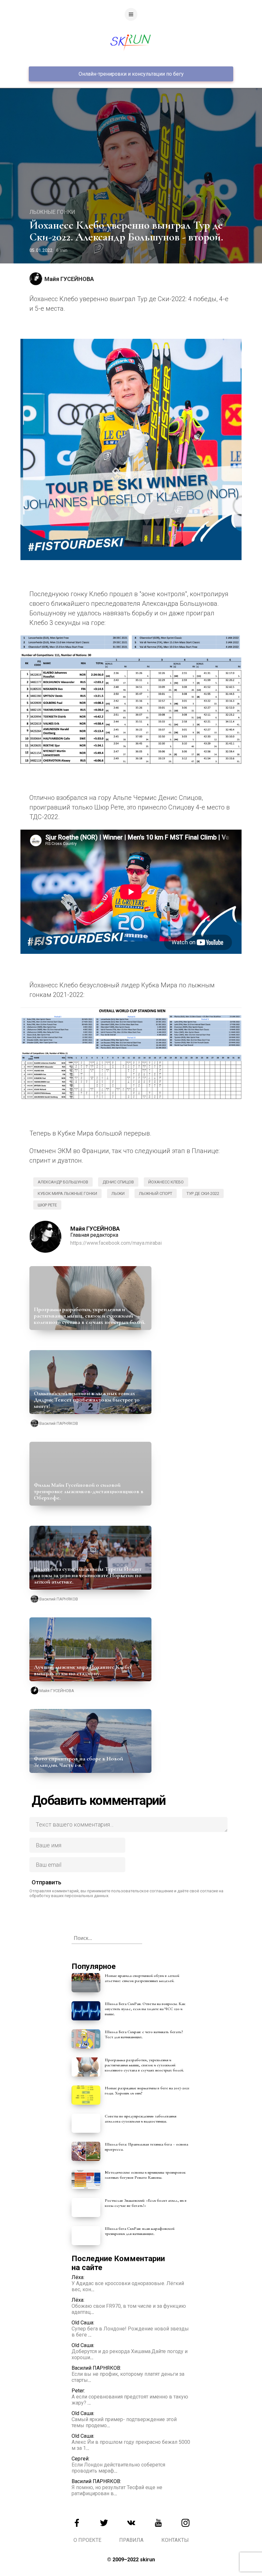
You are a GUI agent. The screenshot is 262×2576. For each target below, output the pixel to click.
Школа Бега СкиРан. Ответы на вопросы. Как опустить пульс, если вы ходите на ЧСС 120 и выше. (145, 2009)
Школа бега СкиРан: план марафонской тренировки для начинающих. (140, 2231)
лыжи (118, 1193)
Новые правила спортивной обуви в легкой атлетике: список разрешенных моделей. (142, 1978)
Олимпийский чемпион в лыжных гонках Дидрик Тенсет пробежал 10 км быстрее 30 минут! (87, 1400)
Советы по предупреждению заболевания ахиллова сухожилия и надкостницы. (141, 2119)
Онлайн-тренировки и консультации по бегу (131, 74)
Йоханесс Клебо (166, 1182)
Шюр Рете (47, 1205)
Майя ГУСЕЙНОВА (69, 279)
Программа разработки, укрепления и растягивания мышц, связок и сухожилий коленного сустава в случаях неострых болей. (90, 1316)
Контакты (175, 2540)
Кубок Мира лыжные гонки (67, 1193)
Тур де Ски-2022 (203, 1193)
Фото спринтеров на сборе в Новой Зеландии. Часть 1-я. (78, 1762)
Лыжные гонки (52, 212)
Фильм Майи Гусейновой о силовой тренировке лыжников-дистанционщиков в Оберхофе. (89, 1491)
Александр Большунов (63, 1182)
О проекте (87, 2540)
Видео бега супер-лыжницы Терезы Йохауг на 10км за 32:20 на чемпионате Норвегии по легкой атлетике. (88, 1575)
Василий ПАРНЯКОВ (59, 1423)
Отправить (46, 1882)
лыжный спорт (156, 1193)
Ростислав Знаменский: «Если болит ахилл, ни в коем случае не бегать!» (146, 2203)
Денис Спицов (118, 1182)
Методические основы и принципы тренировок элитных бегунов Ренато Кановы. (145, 2175)
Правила (131, 2540)
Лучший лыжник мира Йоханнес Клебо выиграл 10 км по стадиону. (82, 1670)
